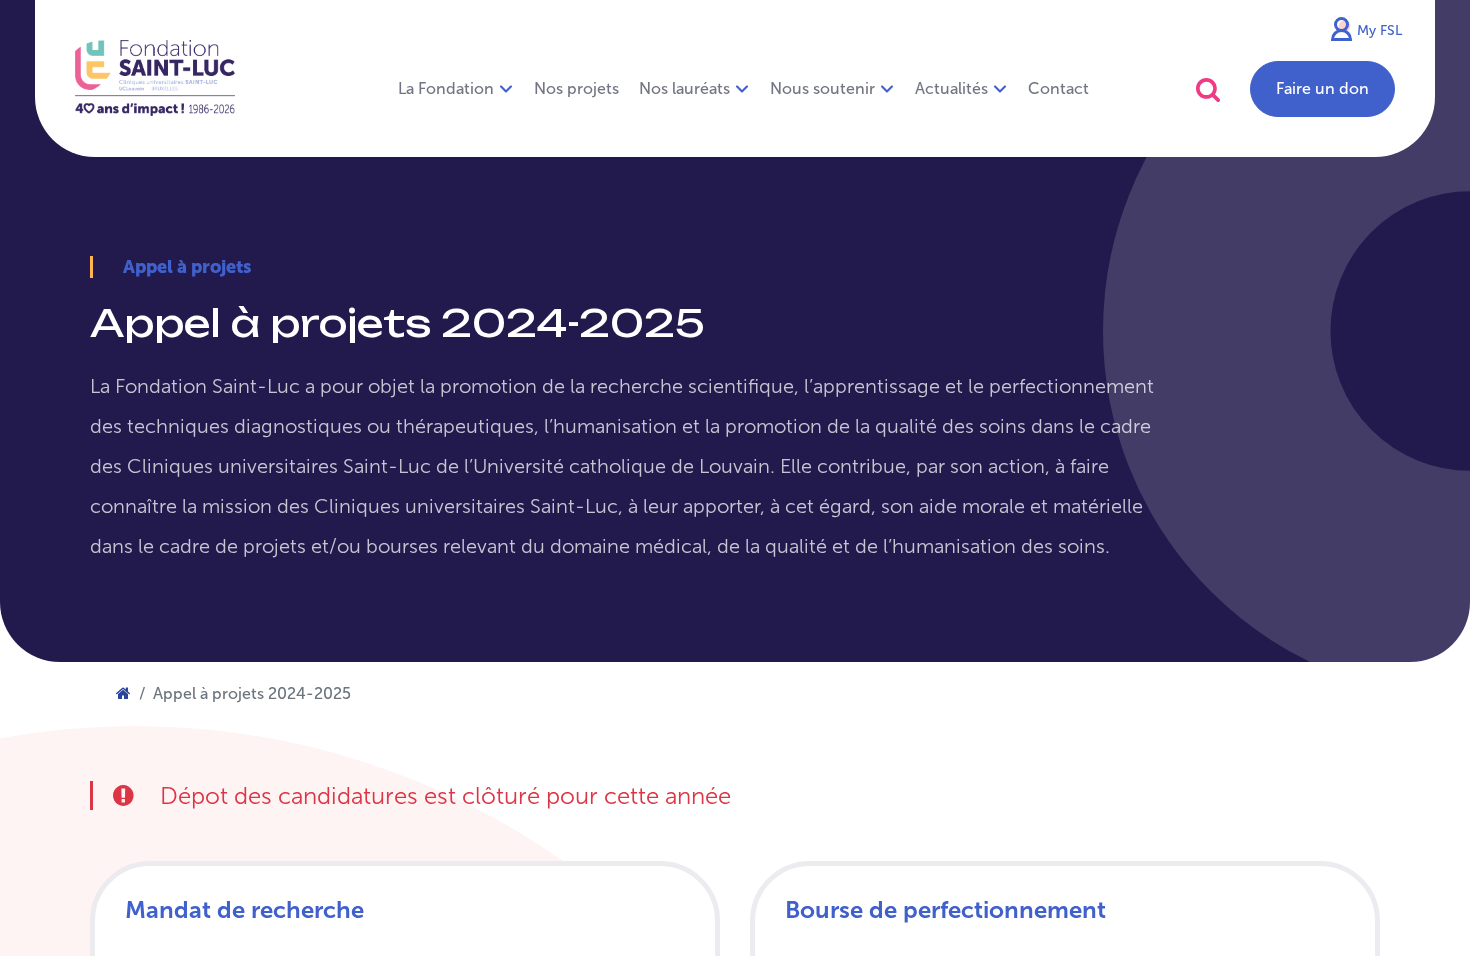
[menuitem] (576, 89)
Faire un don (1322, 88)
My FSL (1379, 30)
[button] (1208, 89)
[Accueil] (123, 693)
